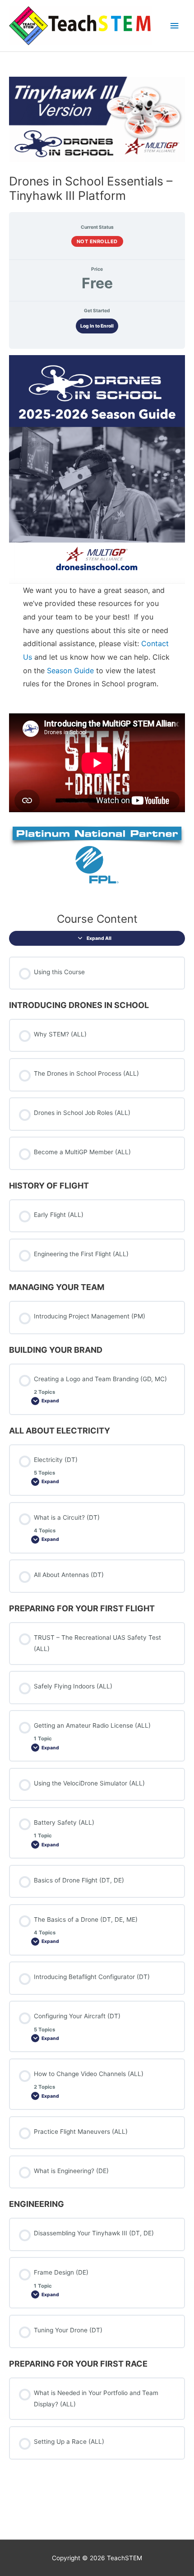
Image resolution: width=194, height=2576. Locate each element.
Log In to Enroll (97, 326)
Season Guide (70, 671)
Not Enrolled (97, 241)
